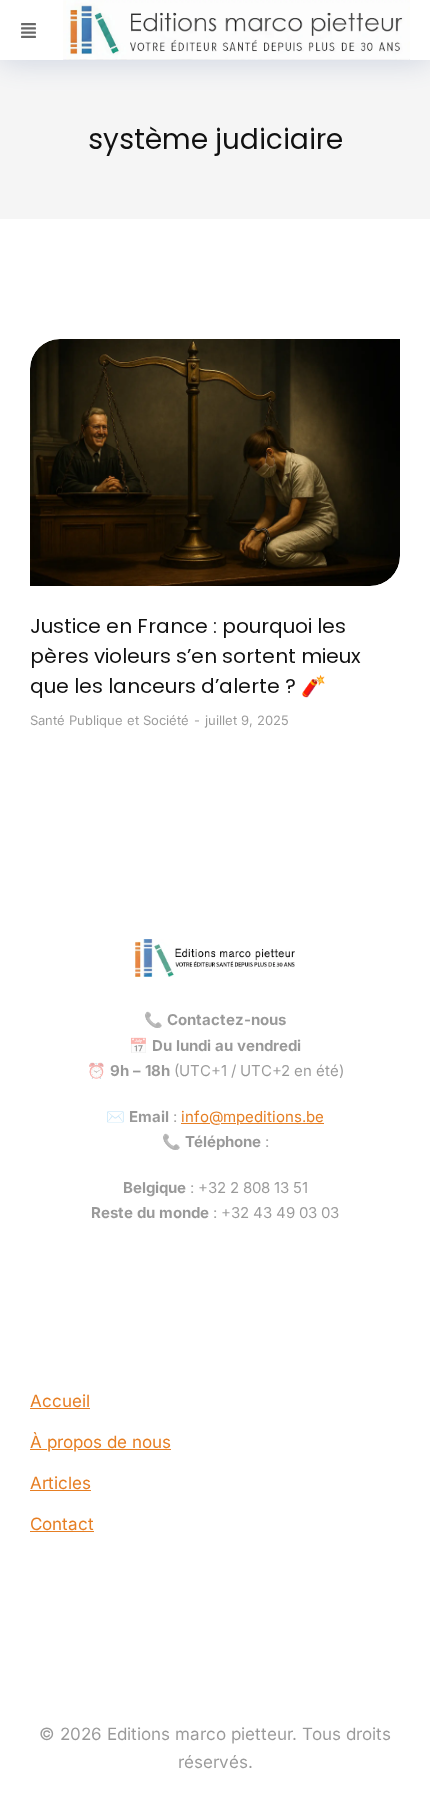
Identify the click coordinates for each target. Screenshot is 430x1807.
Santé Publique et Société (109, 720)
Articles (60, 1483)
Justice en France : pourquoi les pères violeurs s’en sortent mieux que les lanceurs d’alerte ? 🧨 (195, 656)
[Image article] (215, 462)
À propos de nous (100, 1442)
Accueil (60, 1401)
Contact (62, 1524)
